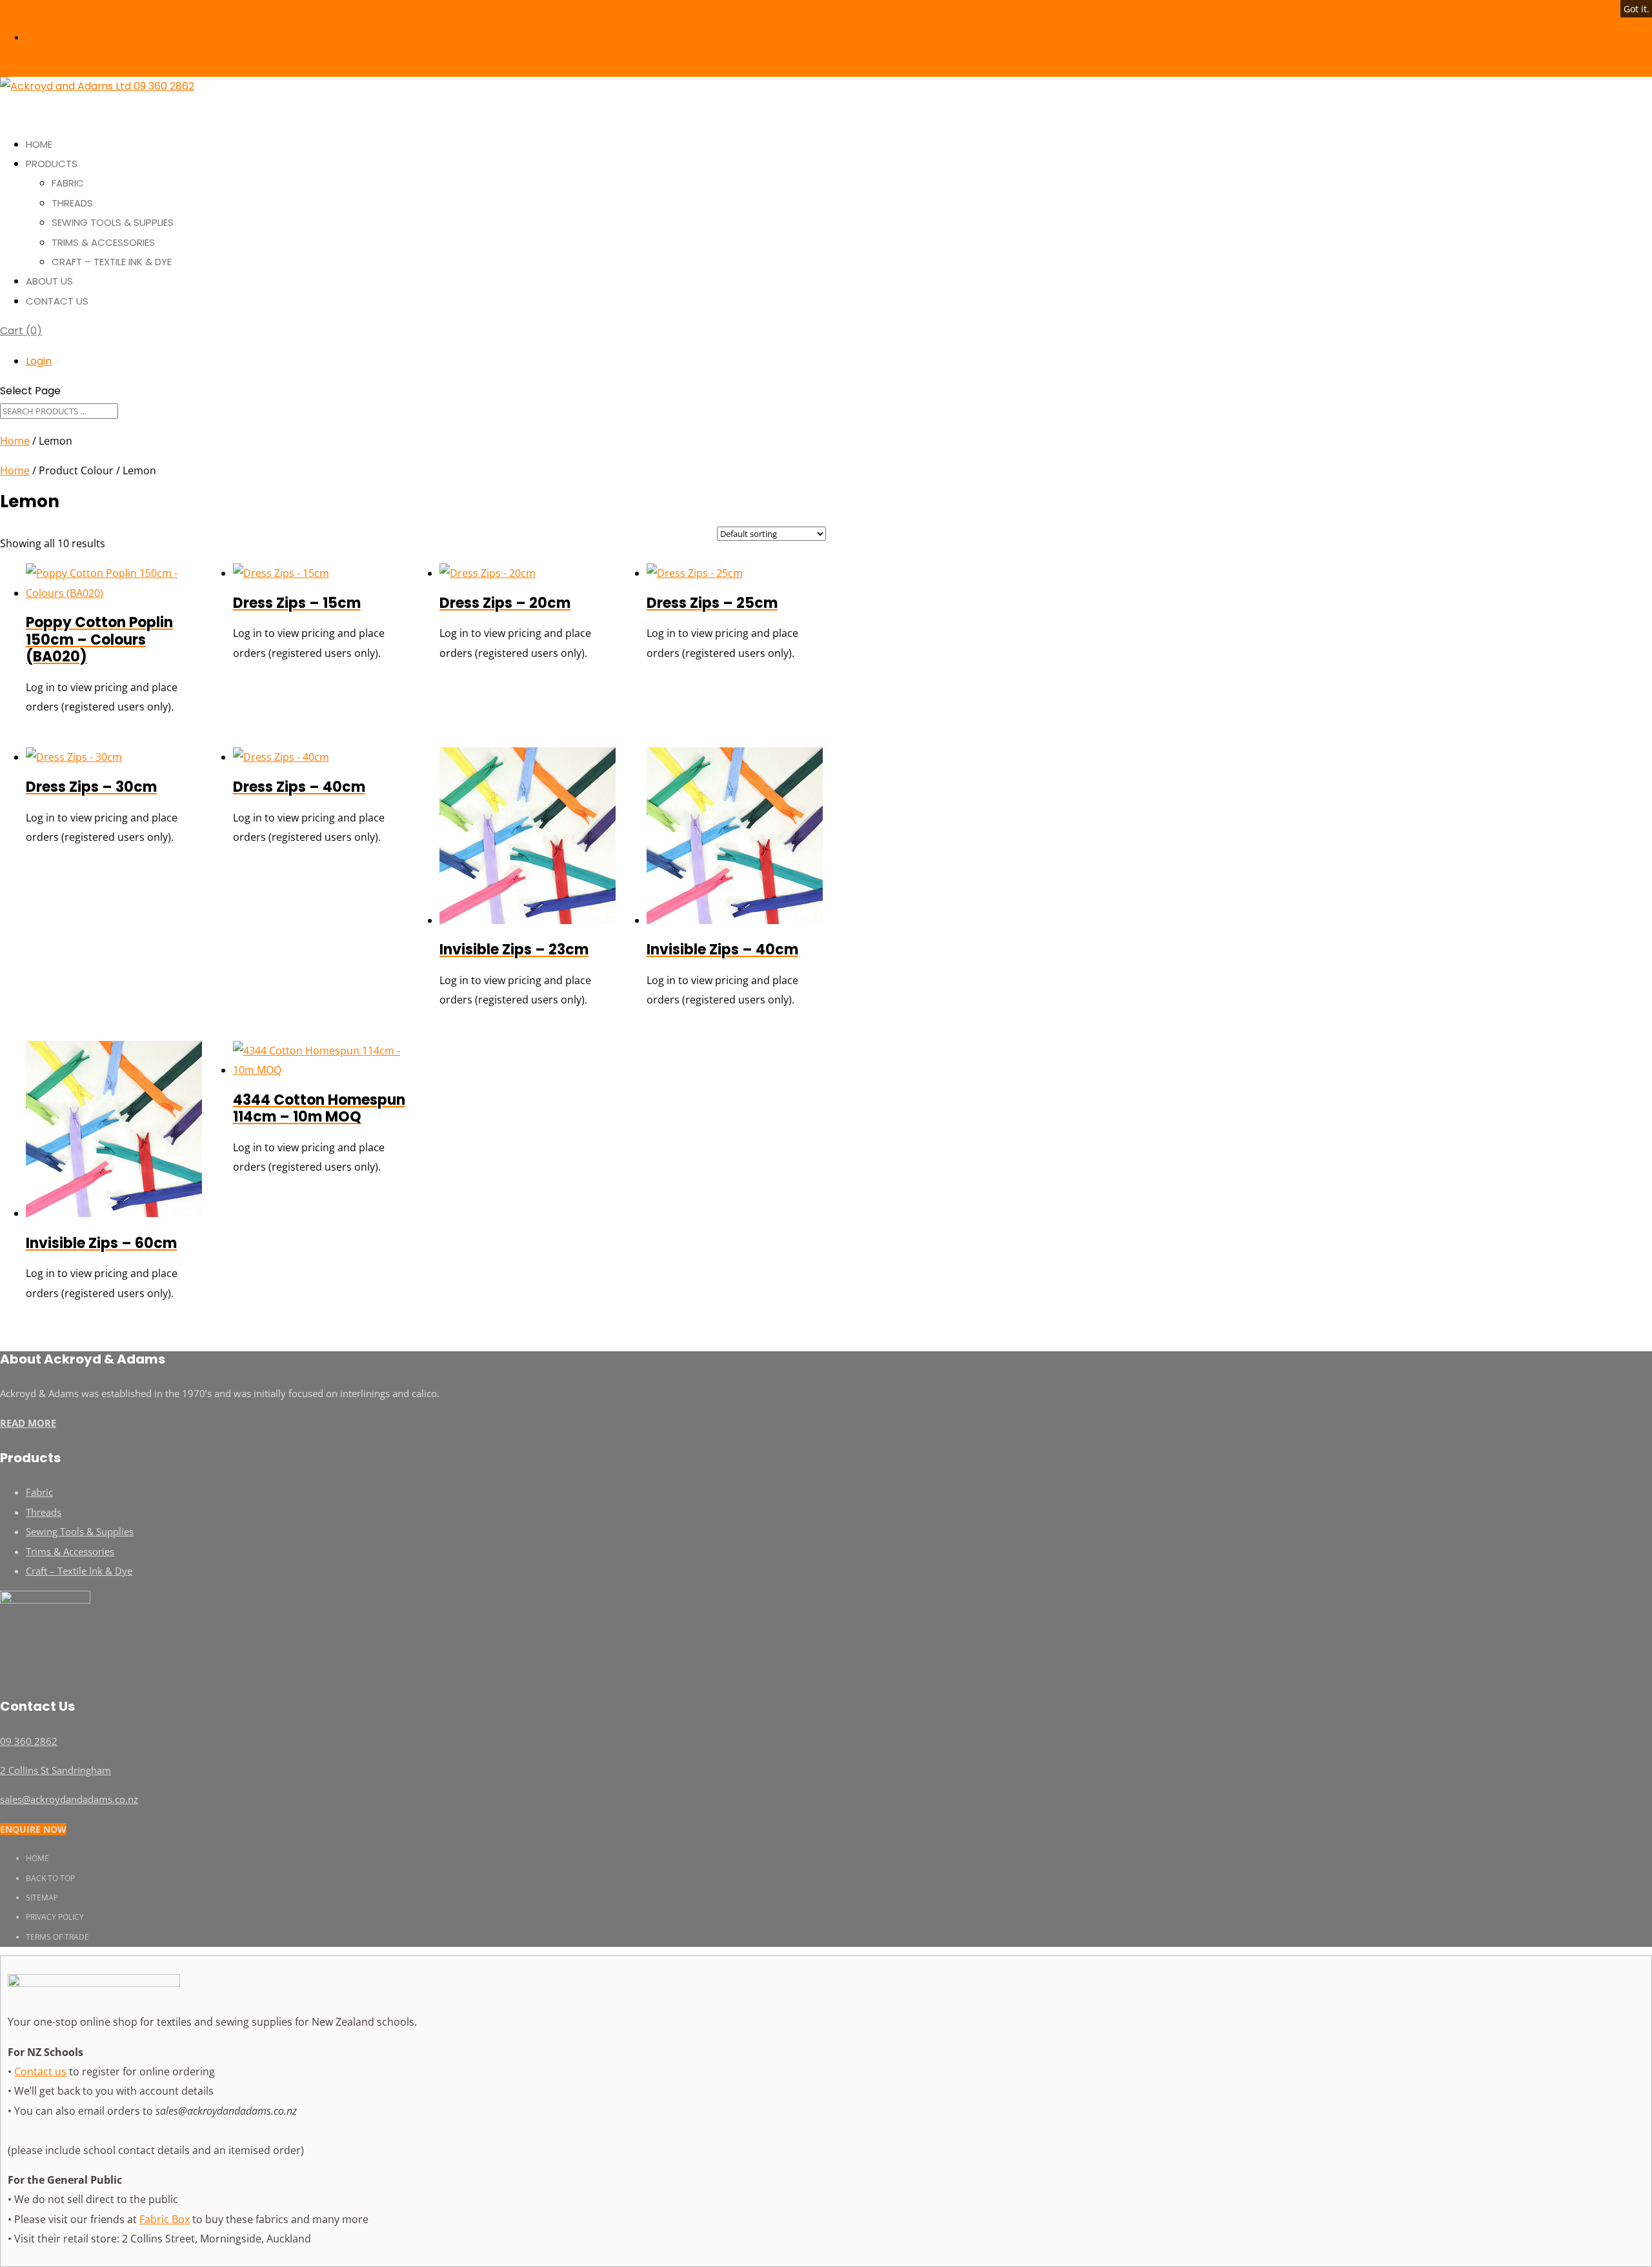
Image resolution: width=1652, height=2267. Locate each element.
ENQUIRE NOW (33, 1829)
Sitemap (42, 1898)
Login (40, 38)
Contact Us (57, 301)
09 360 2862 (26, 9)
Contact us (40, 2071)
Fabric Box (165, 2219)
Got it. (1637, 9)
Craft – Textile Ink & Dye (112, 262)
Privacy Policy (55, 1917)
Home (15, 441)
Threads (72, 203)
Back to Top (50, 1878)
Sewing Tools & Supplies (113, 222)
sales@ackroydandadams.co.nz (69, 1799)
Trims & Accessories (103, 242)
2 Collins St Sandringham (55, 1770)
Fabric (68, 183)
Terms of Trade (57, 1937)
